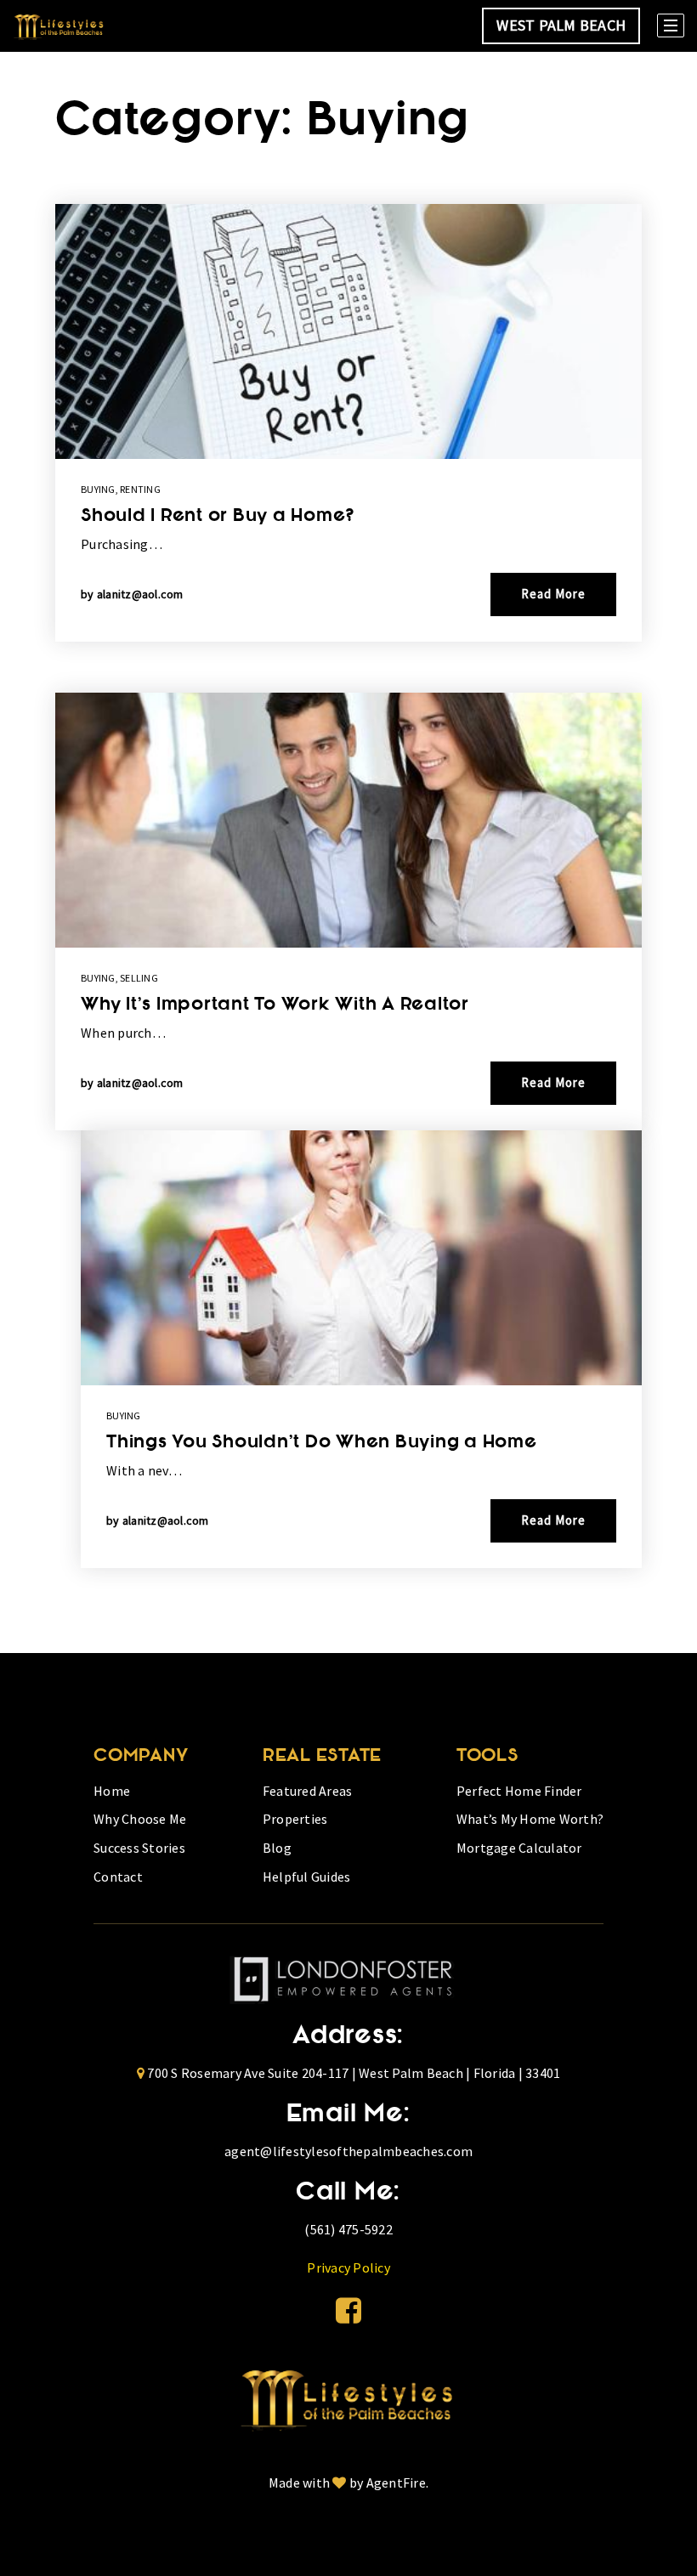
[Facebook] (348, 2311)
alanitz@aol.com (140, 594)
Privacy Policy (348, 2267)
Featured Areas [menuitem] (308, 1791)
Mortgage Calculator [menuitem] (519, 1848)
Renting (140, 489)
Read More (553, 594)
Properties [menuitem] (295, 1819)
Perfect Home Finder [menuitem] (519, 1791)
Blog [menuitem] (277, 1848)
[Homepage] (59, 26)
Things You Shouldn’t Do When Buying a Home (322, 1443)
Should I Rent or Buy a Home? (218, 517)
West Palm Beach (561, 25)
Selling (139, 978)
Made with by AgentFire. (348, 2483)
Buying (98, 489)
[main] (348, 852)
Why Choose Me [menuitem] (140, 1819)
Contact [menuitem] (118, 1877)
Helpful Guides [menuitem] (307, 1877)
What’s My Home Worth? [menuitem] (530, 1819)
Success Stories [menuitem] (139, 1848)
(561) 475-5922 (348, 2229)
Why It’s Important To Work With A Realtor (275, 1005)
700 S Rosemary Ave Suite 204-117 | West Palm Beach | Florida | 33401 (354, 2073)
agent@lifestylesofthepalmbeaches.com (348, 2151)
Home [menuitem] (112, 1791)
